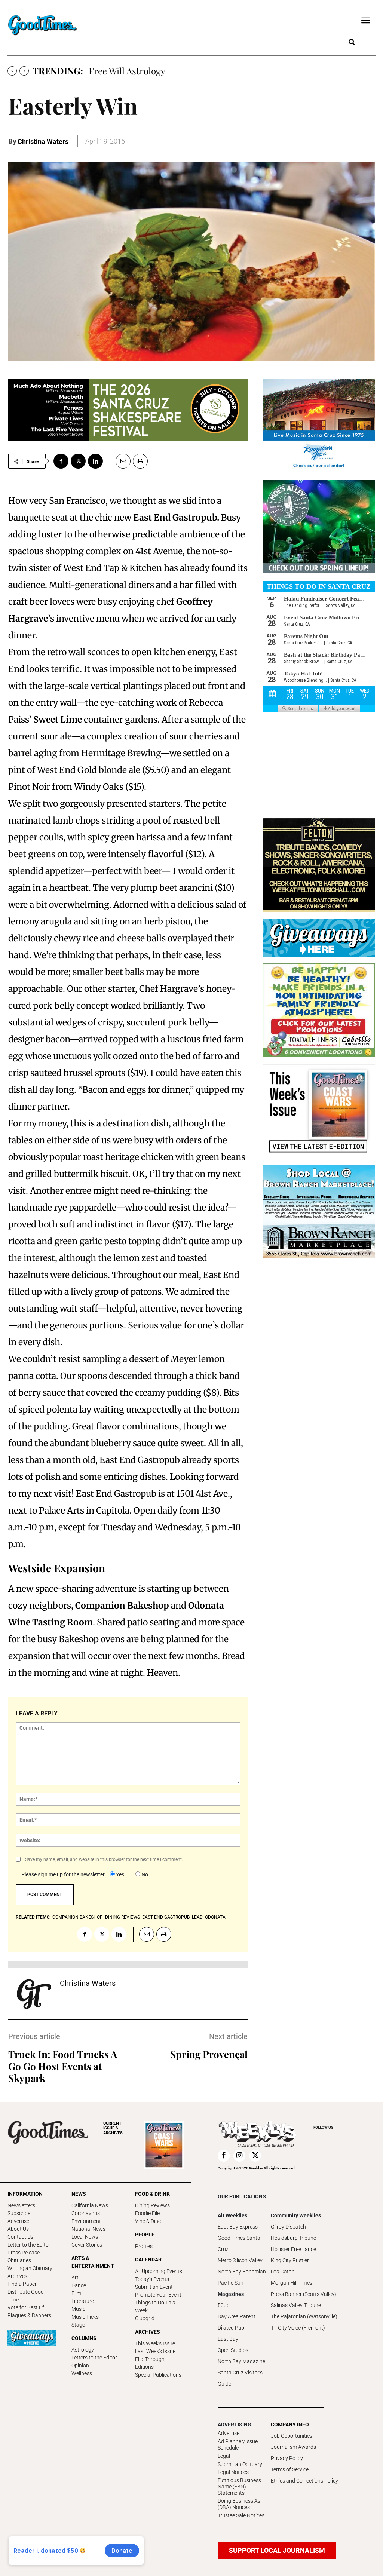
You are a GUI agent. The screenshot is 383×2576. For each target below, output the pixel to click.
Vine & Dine (148, 2221)
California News (90, 2205)
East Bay (228, 2339)
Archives (17, 2276)
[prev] (12, 71)
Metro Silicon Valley (240, 2260)
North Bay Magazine (241, 2361)
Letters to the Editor (94, 2358)
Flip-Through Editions (150, 2363)
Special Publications (158, 2375)
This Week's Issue (155, 2343)
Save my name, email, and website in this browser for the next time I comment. (104, 1859)
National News (88, 2229)
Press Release (24, 2253)
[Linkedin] (95, 461)
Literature (83, 2301)
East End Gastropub (166, 1917)
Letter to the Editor (29, 2245)
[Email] (120, 461)
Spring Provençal (209, 2054)
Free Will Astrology (127, 71)
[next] (24, 71)
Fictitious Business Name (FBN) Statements (239, 2487)
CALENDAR (148, 2260)
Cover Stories (87, 2245)
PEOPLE (145, 2235)
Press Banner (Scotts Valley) (304, 2294)
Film (76, 2293)
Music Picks (85, 2317)
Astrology (83, 2350)
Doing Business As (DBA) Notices (239, 2504)
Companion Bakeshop (78, 1917)
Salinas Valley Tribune (296, 2305)
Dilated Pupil (232, 2328)
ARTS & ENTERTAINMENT (93, 2262)
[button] (352, 42)
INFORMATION (25, 2194)
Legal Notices (233, 2472)
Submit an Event (154, 2287)
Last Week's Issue (155, 2351)
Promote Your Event (158, 2295)
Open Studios (233, 2350)
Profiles (144, 2246)
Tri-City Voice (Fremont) (298, 2328)
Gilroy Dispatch (288, 2227)
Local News (85, 2237)
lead (197, 1917)
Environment (86, 2221)
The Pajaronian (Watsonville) (304, 2316)
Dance (79, 2285)
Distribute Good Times (26, 2296)
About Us (18, 2229)
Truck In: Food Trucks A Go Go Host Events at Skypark (63, 2066)
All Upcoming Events (159, 2271)
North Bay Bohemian (242, 2272)
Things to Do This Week (155, 2307)
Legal (224, 2456)
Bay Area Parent (237, 2316)
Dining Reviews (152, 2205)
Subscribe (19, 2213)
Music (78, 2309)
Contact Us (20, 2237)
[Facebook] (61, 461)
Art (75, 2278)
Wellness (82, 2373)
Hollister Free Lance (293, 2249)
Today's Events (152, 2279)
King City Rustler (290, 2260)
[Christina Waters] (34, 1994)
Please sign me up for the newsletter (63, 1874)
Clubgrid (145, 2318)
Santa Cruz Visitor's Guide (240, 2378)
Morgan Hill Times (292, 2283)
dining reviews (122, 1917)
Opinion (80, 2365)
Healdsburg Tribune (293, 2238)
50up (224, 2305)
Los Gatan (283, 2272)
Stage (78, 2325)
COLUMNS (84, 2338)
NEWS (79, 2194)
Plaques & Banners (29, 2315)
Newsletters (21, 2205)
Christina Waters (43, 142)
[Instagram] (239, 2156)
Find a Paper (22, 2284)
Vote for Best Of (26, 2307)
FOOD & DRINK (152, 2194)
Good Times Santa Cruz (239, 2244)
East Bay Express (238, 2227)
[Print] (140, 461)
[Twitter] (78, 461)
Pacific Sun (231, 2283)
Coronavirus (86, 2213)
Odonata (215, 1917)
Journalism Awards (293, 2447)
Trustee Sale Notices (241, 2515)
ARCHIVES (113, 2128)
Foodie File (147, 2213)
